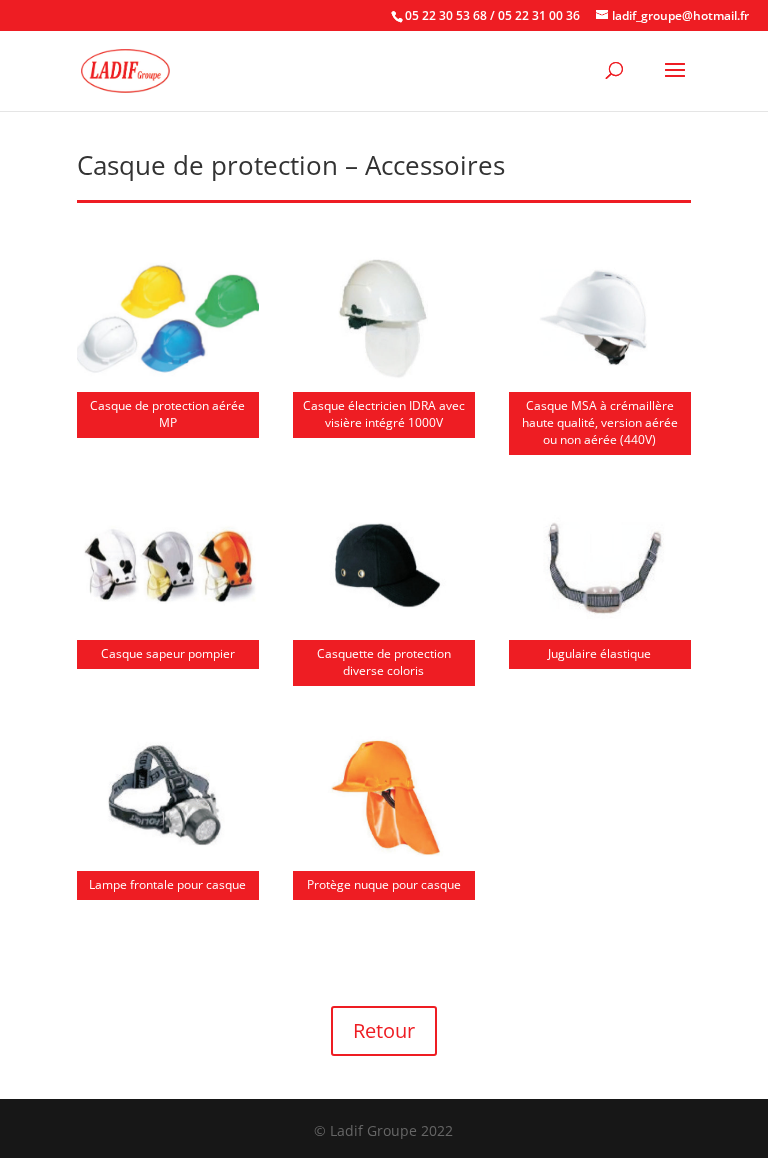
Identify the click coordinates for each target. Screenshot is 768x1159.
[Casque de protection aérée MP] (168, 376)
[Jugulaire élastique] (600, 624)
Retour (384, 1030)
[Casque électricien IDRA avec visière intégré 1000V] (384, 376)
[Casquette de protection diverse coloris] (384, 624)
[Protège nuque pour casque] (384, 855)
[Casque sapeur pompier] (168, 624)
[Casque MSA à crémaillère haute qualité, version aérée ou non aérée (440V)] (600, 376)
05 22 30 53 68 (446, 15)
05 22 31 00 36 (539, 15)
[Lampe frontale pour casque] (168, 855)
